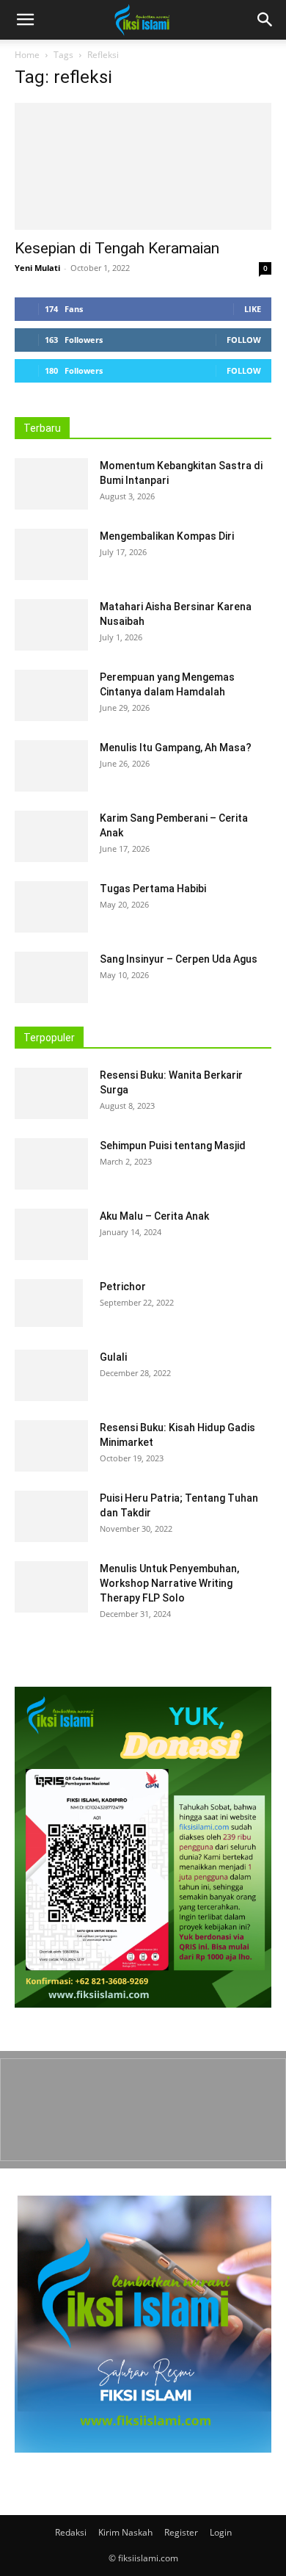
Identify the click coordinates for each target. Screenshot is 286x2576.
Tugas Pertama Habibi (153, 889)
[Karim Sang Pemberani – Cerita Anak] (51, 836)
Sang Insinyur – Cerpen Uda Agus (179, 959)
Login (221, 2532)
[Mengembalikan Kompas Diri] (51, 554)
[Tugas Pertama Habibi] (51, 907)
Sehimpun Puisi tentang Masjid (173, 1146)
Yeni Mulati (37, 268)
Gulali (113, 1357)
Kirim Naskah (125, 2532)
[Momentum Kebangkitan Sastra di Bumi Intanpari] (51, 484)
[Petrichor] (49, 1303)
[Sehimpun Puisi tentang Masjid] (51, 1164)
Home (27, 55)
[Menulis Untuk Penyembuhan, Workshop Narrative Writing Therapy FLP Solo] (51, 1587)
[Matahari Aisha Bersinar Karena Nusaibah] (51, 625)
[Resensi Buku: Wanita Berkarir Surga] (51, 1093)
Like (253, 309)
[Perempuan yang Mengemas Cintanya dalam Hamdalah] (51, 695)
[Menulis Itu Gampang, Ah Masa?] (51, 766)
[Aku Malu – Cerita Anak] (51, 1234)
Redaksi (71, 2532)
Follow (244, 340)
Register (181, 2532)
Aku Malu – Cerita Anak (154, 1216)
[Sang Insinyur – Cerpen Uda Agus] (51, 977)
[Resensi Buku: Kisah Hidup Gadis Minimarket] (51, 1446)
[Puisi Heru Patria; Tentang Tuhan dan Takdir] (51, 1516)
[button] (265, 20)
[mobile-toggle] (25, 20)
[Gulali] (51, 1375)
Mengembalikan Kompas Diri (167, 536)
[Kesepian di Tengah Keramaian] (143, 166)
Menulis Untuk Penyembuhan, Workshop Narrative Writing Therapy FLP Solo (169, 1583)
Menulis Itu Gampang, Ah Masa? (176, 748)
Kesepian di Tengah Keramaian (117, 248)
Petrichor (123, 1287)
